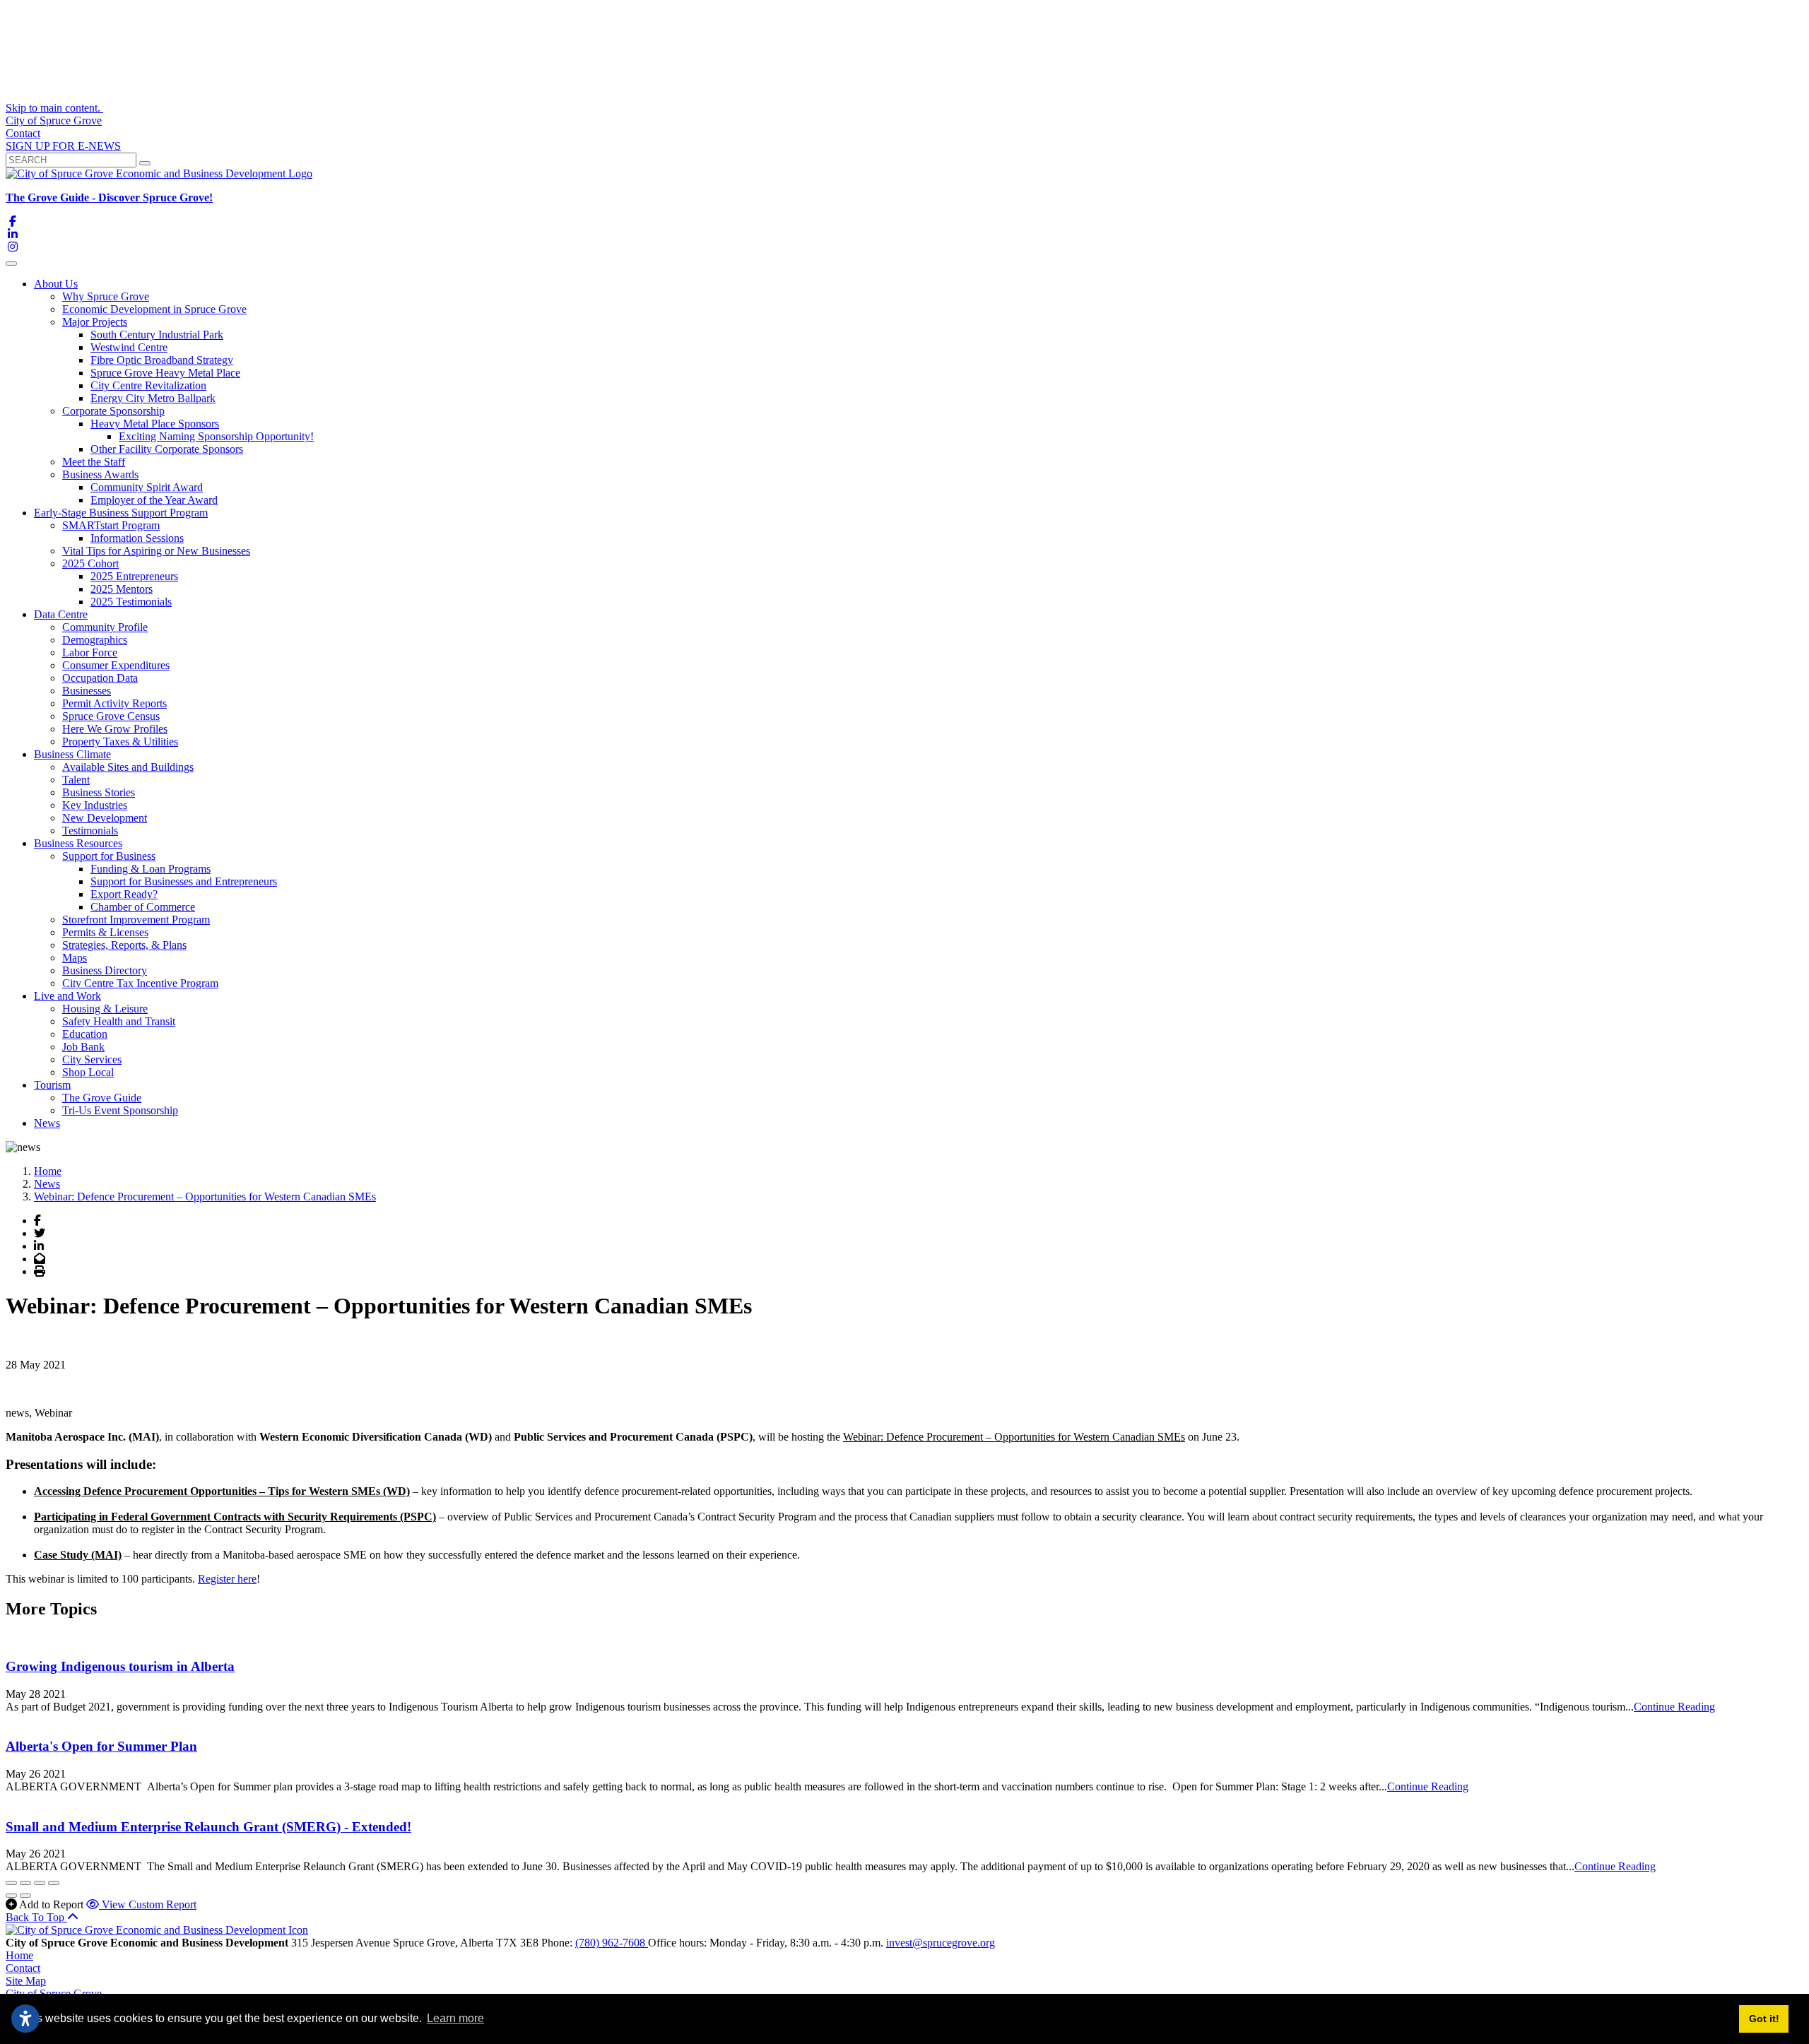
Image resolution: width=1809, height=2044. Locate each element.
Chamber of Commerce (143, 907)
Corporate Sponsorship (113, 411)
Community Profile (105, 627)
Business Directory (105, 970)
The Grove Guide (102, 1098)
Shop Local (88, 1072)
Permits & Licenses (105, 932)
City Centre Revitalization (148, 385)
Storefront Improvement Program (136, 920)
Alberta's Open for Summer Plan (101, 1746)
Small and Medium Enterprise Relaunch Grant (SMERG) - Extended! (208, 1827)
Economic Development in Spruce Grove (154, 309)
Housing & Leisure (105, 1009)
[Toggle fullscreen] (40, 1883)
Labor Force (90, 652)
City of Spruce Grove (54, 120)
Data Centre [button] (61, 614)
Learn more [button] (455, 2018)
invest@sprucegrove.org (941, 1943)
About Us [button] (56, 284)
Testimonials (90, 831)
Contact (23, 133)
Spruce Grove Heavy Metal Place (165, 373)
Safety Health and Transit (119, 1021)
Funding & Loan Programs (151, 869)
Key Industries (95, 805)
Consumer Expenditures (116, 665)
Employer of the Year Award (154, 500)
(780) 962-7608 (612, 1943)
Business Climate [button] (72, 754)
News (47, 1123)
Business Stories (99, 792)
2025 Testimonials (131, 602)
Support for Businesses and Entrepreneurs (184, 881)
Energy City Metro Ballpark (153, 398)
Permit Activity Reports (114, 703)
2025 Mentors (122, 589)
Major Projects (95, 322)
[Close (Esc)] (11, 1883)
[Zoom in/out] (54, 1883)
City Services (92, 1059)
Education (85, 1034)
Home (19, 1955)
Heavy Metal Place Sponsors (155, 424)
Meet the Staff (94, 462)
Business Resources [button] (78, 843)
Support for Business (109, 856)
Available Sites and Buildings (128, 767)
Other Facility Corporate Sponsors (167, 449)
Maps (75, 958)
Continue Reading (1674, 1707)
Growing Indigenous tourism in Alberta (120, 1666)
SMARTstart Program (111, 525)
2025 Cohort (90, 563)
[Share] (25, 1883)
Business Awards (100, 474)
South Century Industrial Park (157, 335)
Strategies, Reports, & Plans (124, 945)
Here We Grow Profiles (115, 729)
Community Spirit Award (147, 487)
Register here (227, 1579)
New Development (105, 818)
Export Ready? (124, 894)
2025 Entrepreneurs (134, 576)
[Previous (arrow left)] (11, 1896)
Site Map (26, 1981)
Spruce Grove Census (111, 716)
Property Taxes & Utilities (120, 742)
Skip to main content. (54, 108)
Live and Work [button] (67, 996)
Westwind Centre (129, 347)
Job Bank (83, 1047)
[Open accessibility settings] (25, 2019)
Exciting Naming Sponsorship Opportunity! (216, 436)
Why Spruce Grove (106, 296)
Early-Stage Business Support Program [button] (121, 513)
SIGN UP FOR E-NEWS (63, 146)
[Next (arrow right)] (25, 1896)
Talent (76, 780)
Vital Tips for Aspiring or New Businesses (156, 551)
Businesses (87, 691)
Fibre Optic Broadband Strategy (162, 360)
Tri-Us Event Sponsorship (120, 1110)
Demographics (95, 640)
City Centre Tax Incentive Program (140, 983)
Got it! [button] (1764, 2019)
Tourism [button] (52, 1085)
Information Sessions (137, 538)
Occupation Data (100, 678)
